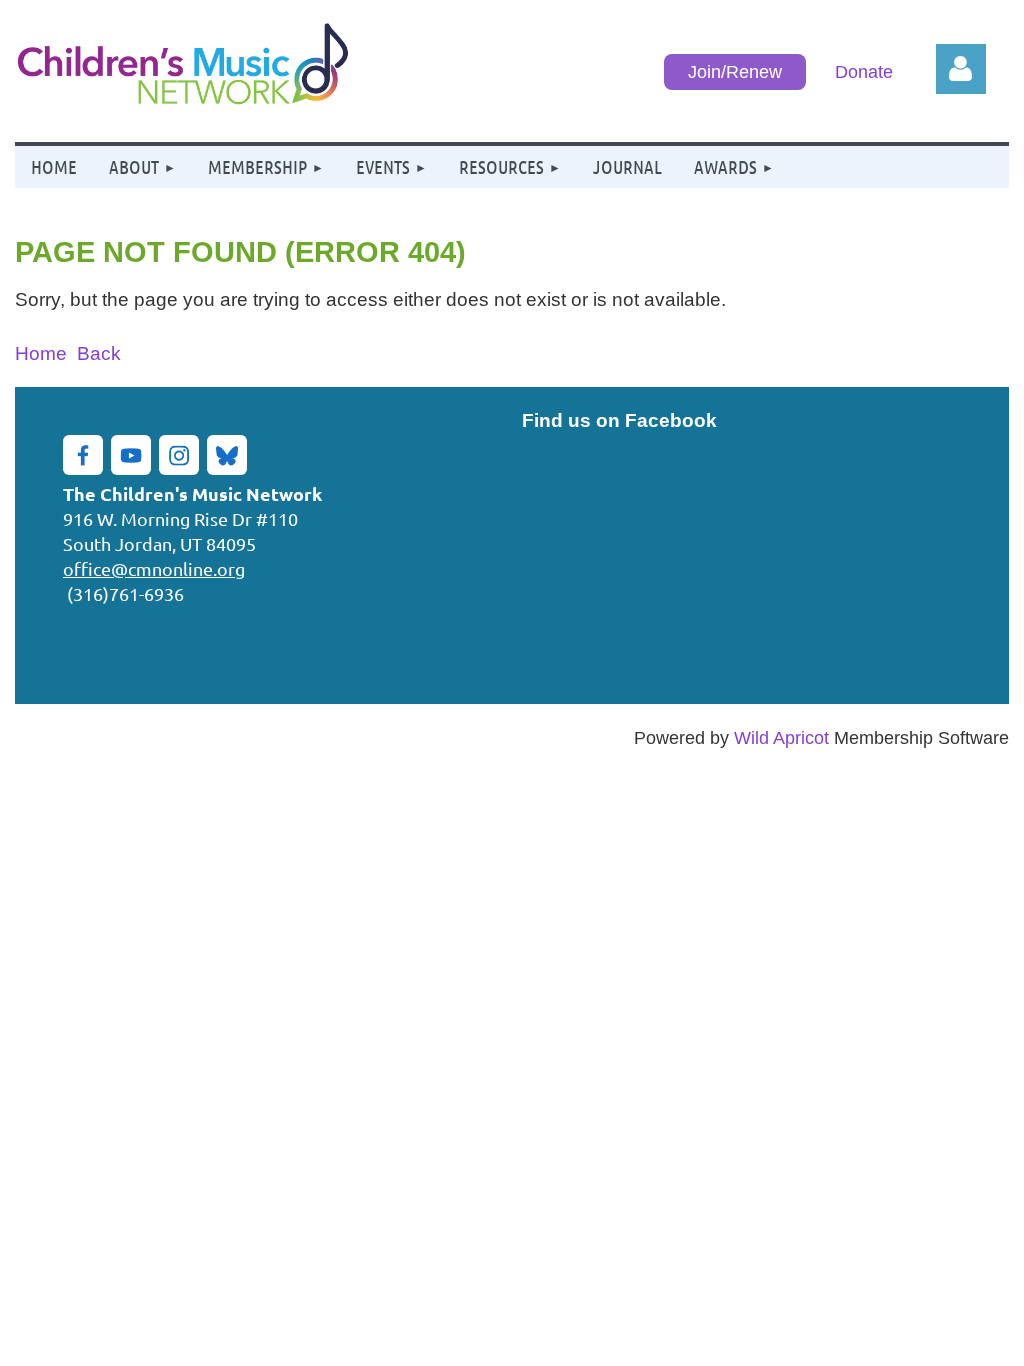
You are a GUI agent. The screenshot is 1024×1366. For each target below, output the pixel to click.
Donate (864, 72)
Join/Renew (735, 72)
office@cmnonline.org (154, 568)
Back (99, 353)
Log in (961, 69)
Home (41, 353)
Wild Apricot (781, 738)
